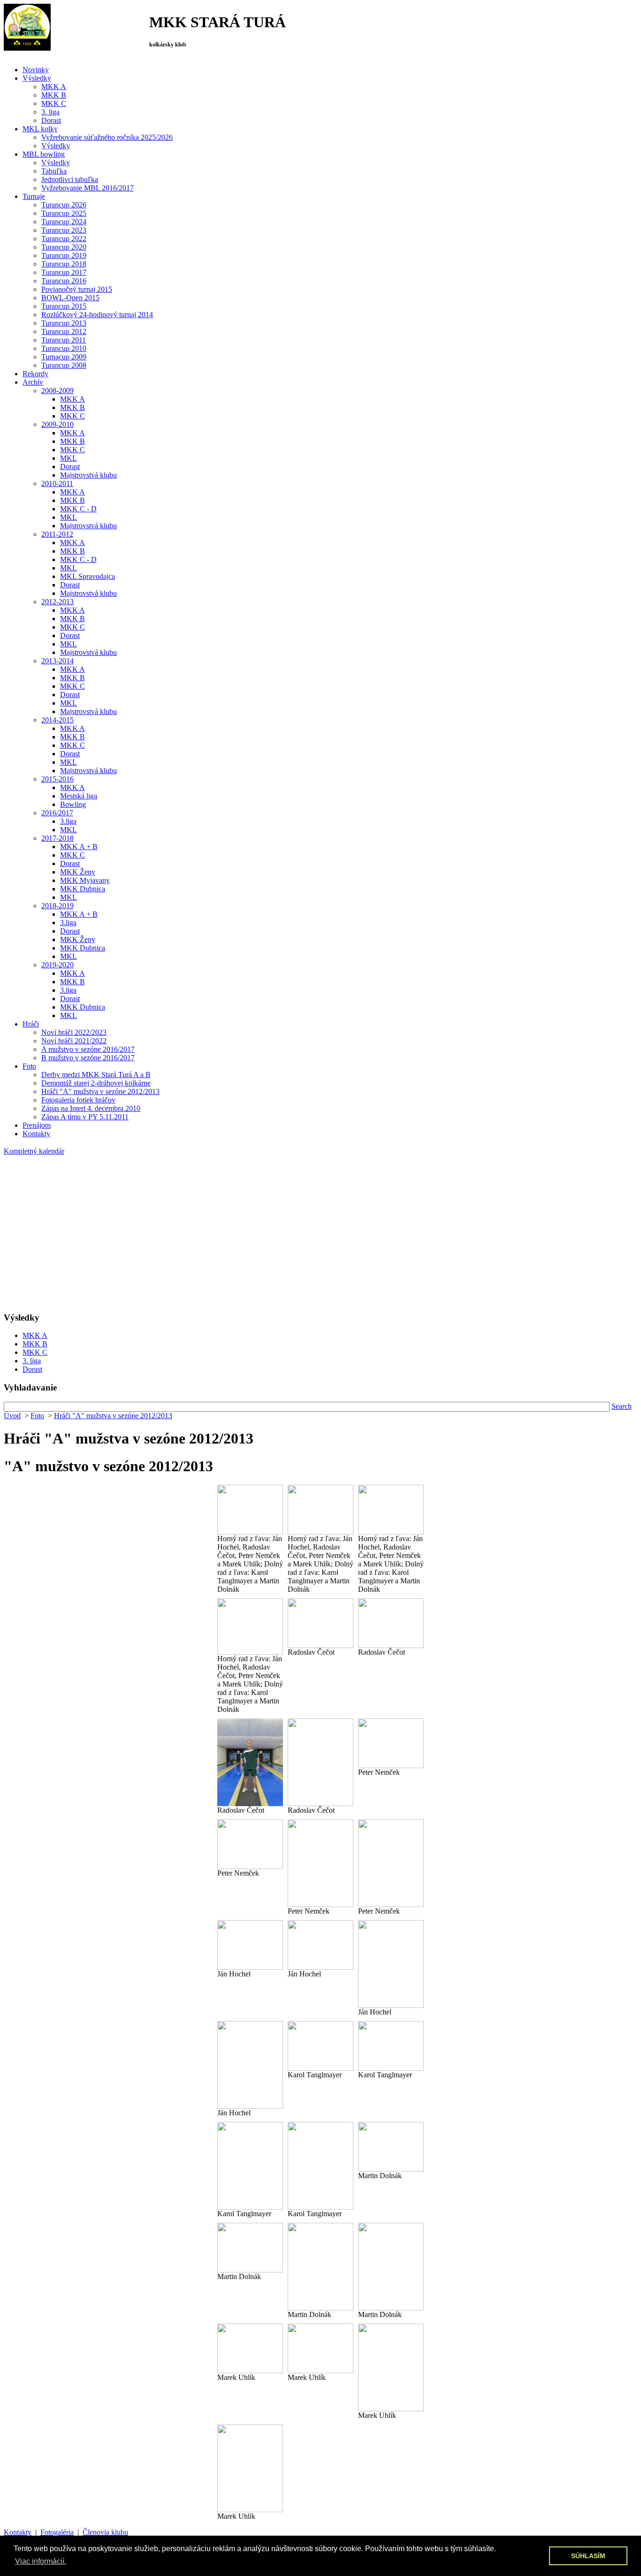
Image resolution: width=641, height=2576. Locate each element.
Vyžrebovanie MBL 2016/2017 (88, 188)
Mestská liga (79, 796)
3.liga (68, 821)
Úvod (12, 1416)
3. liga (50, 112)
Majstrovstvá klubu (88, 475)
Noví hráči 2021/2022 (74, 1041)
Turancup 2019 (64, 255)
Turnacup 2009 (64, 357)
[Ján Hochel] (250, 1945)
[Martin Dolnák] (391, 2147)
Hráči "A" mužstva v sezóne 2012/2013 (100, 1091)
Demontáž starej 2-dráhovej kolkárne (96, 1083)
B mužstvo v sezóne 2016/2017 (88, 1058)
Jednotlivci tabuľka (70, 179)
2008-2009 (57, 391)
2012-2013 (57, 602)
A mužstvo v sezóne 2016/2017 (88, 1049)
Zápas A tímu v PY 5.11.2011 (85, 1117)
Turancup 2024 (64, 222)
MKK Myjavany (85, 880)
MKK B (54, 95)
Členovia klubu (105, 2532)
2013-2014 (57, 661)
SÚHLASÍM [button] (588, 2556)
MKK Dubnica (83, 889)
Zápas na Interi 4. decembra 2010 (91, 1108)
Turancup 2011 (64, 340)
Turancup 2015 (64, 306)
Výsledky (56, 146)
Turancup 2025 (64, 213)
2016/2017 (57, 813)
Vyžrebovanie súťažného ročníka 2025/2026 (107, 137)
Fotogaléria (57, 2532)
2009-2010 (57, 424)
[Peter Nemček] (391, 1743)
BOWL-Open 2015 (70, 298)
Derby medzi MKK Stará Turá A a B (96, 1075)
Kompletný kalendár (34, 1151)
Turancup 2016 (64, 281)
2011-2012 (57, 534)
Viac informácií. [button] (41, 2561)
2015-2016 (57, 779)
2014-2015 (57, 720)
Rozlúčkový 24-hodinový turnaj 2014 (97, 315)
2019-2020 (57, 965)
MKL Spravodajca (88, 576)
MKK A (54, 87)
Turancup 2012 (64, 331)
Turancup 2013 (64, 323)
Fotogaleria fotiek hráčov (78, 1100)
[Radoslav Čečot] (320, 1623)
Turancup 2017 (64, 272)
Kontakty (18, 2532)
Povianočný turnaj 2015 (77, 289)
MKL (69, 458)
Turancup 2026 (64, 205)
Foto (37, 1416)
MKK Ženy (78, 872)
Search (622, 1406)
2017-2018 (57, 838)
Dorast (51, 120)
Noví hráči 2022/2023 (74, 1032)
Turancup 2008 (64, 365)
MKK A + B (79, 847)
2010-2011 (57, 483)
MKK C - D (78, 509)
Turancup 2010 (64, 348)
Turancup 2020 (64, 247)
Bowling (73, 804)
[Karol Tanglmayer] (320, 2046)
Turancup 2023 (64, 230)
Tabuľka (54, 171)
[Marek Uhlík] (250, 2348)
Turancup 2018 (64, 264)
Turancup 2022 (64, 239)
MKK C (54, 103)
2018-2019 (57, 906)
